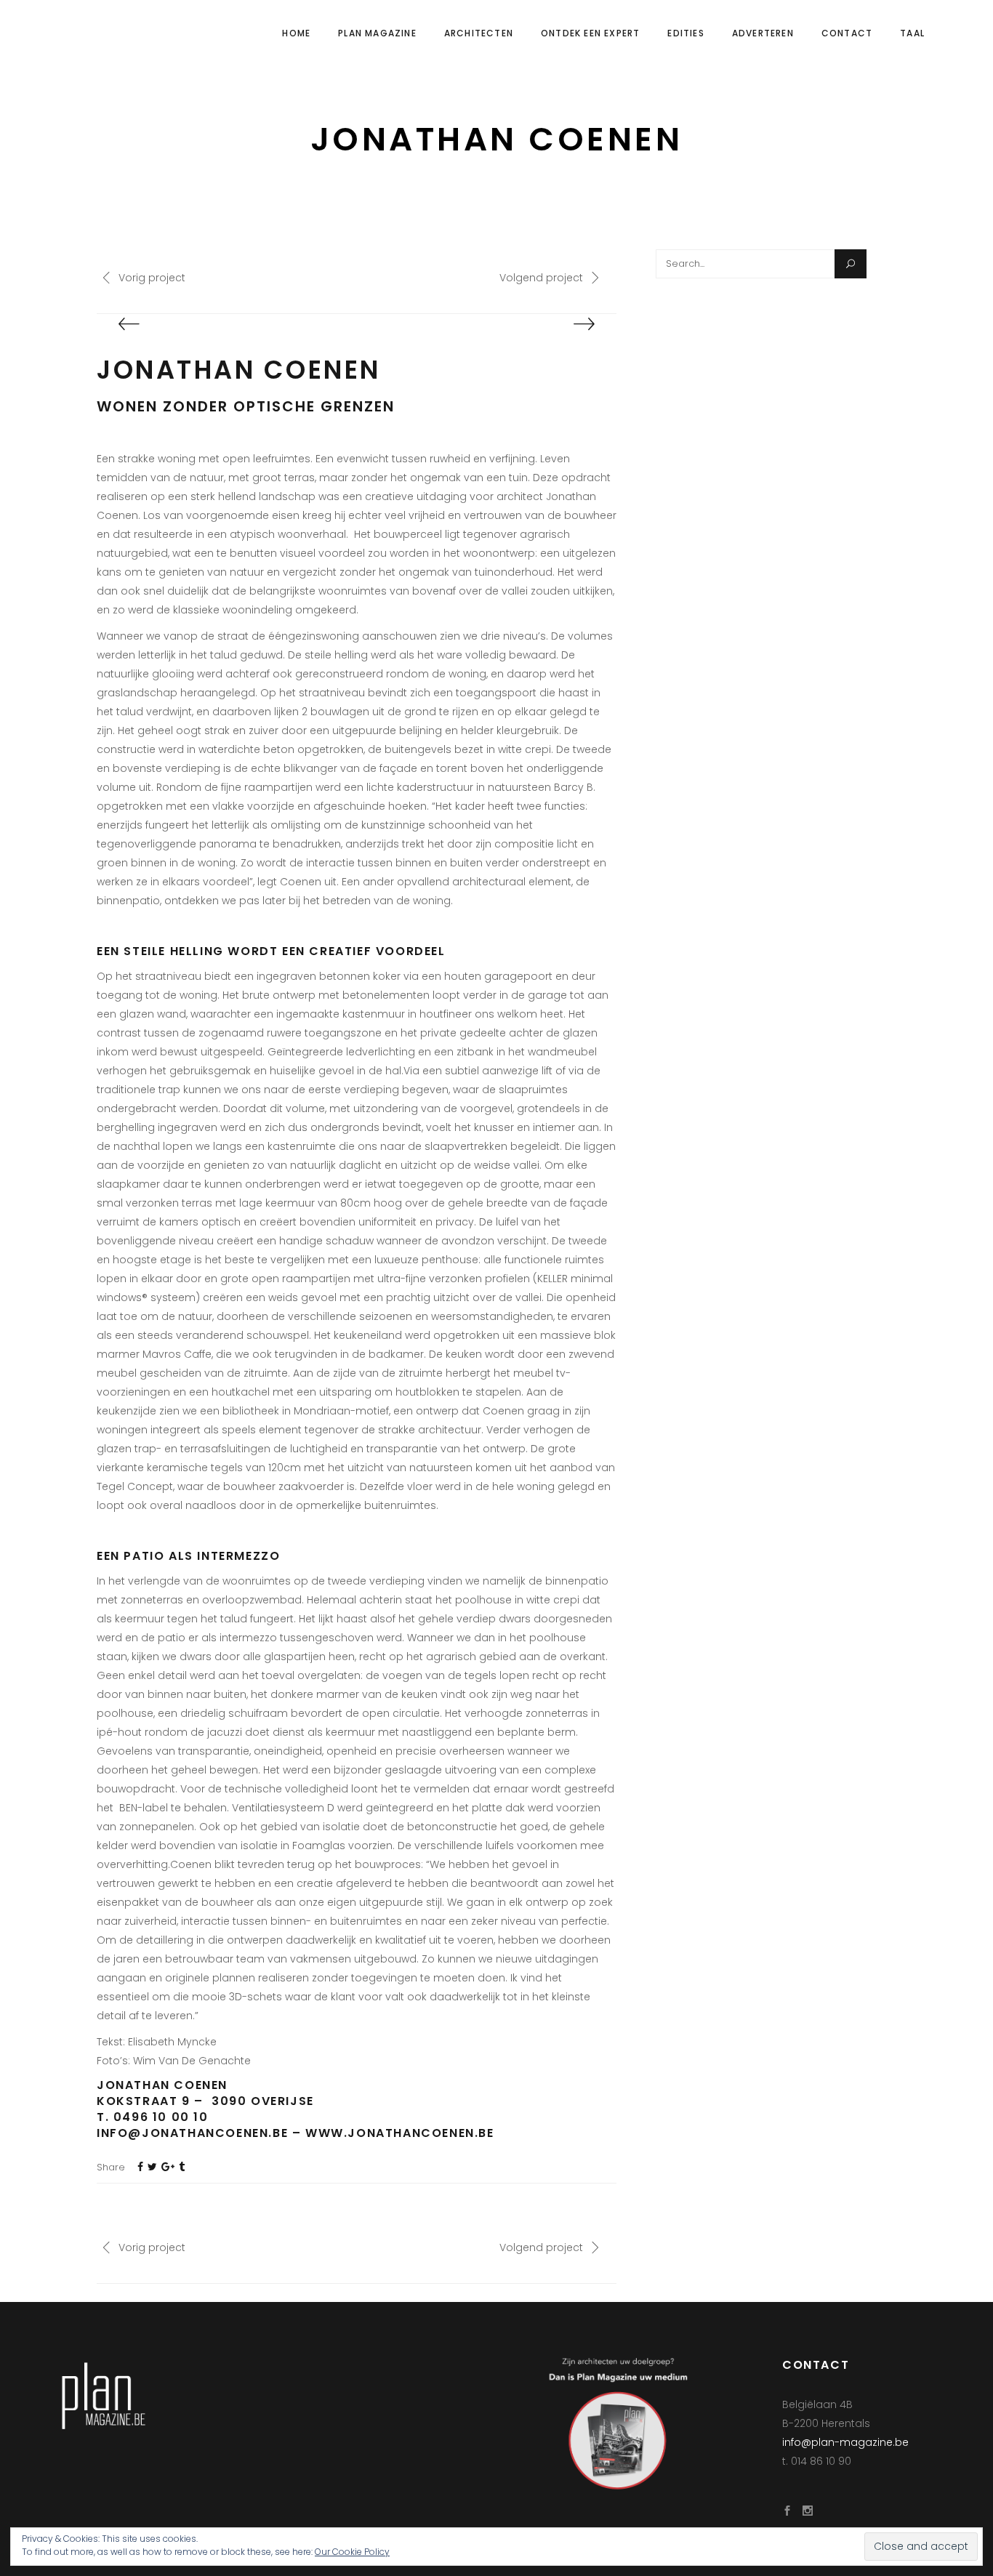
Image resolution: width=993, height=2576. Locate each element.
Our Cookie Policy (352, 2552)
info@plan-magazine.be (845, 2442)
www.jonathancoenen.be (400, 2133)
